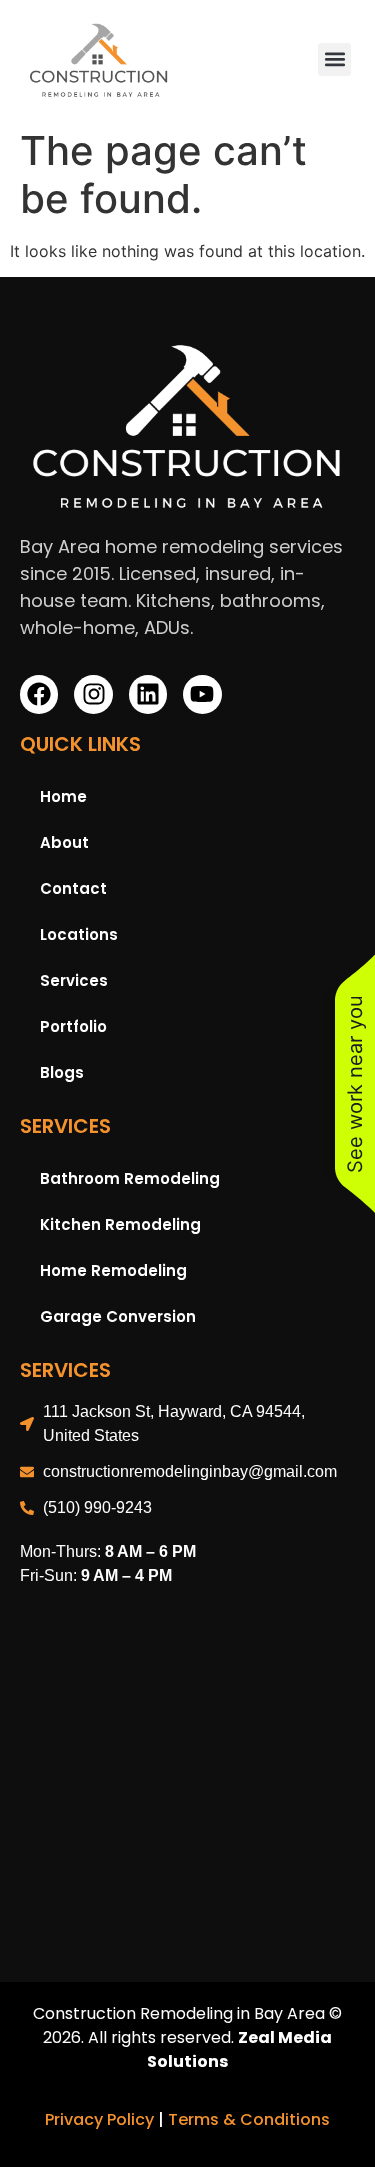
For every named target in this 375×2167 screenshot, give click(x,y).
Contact (73, 888)
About (64, 842)
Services (74, 980)
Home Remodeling (113, 1270)
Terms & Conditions (249, 2119)
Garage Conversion (118, 1316)
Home (63, 796)
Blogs (62, 1072)
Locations (79, 934)
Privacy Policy (99, 2119)
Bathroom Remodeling (130, 1178)
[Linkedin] (148, 694)
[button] (334, 59)
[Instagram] (93, 694)
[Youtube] (202, 694)
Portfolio (73, 1026)
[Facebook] (39, 694)
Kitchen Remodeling (120, 1224)
